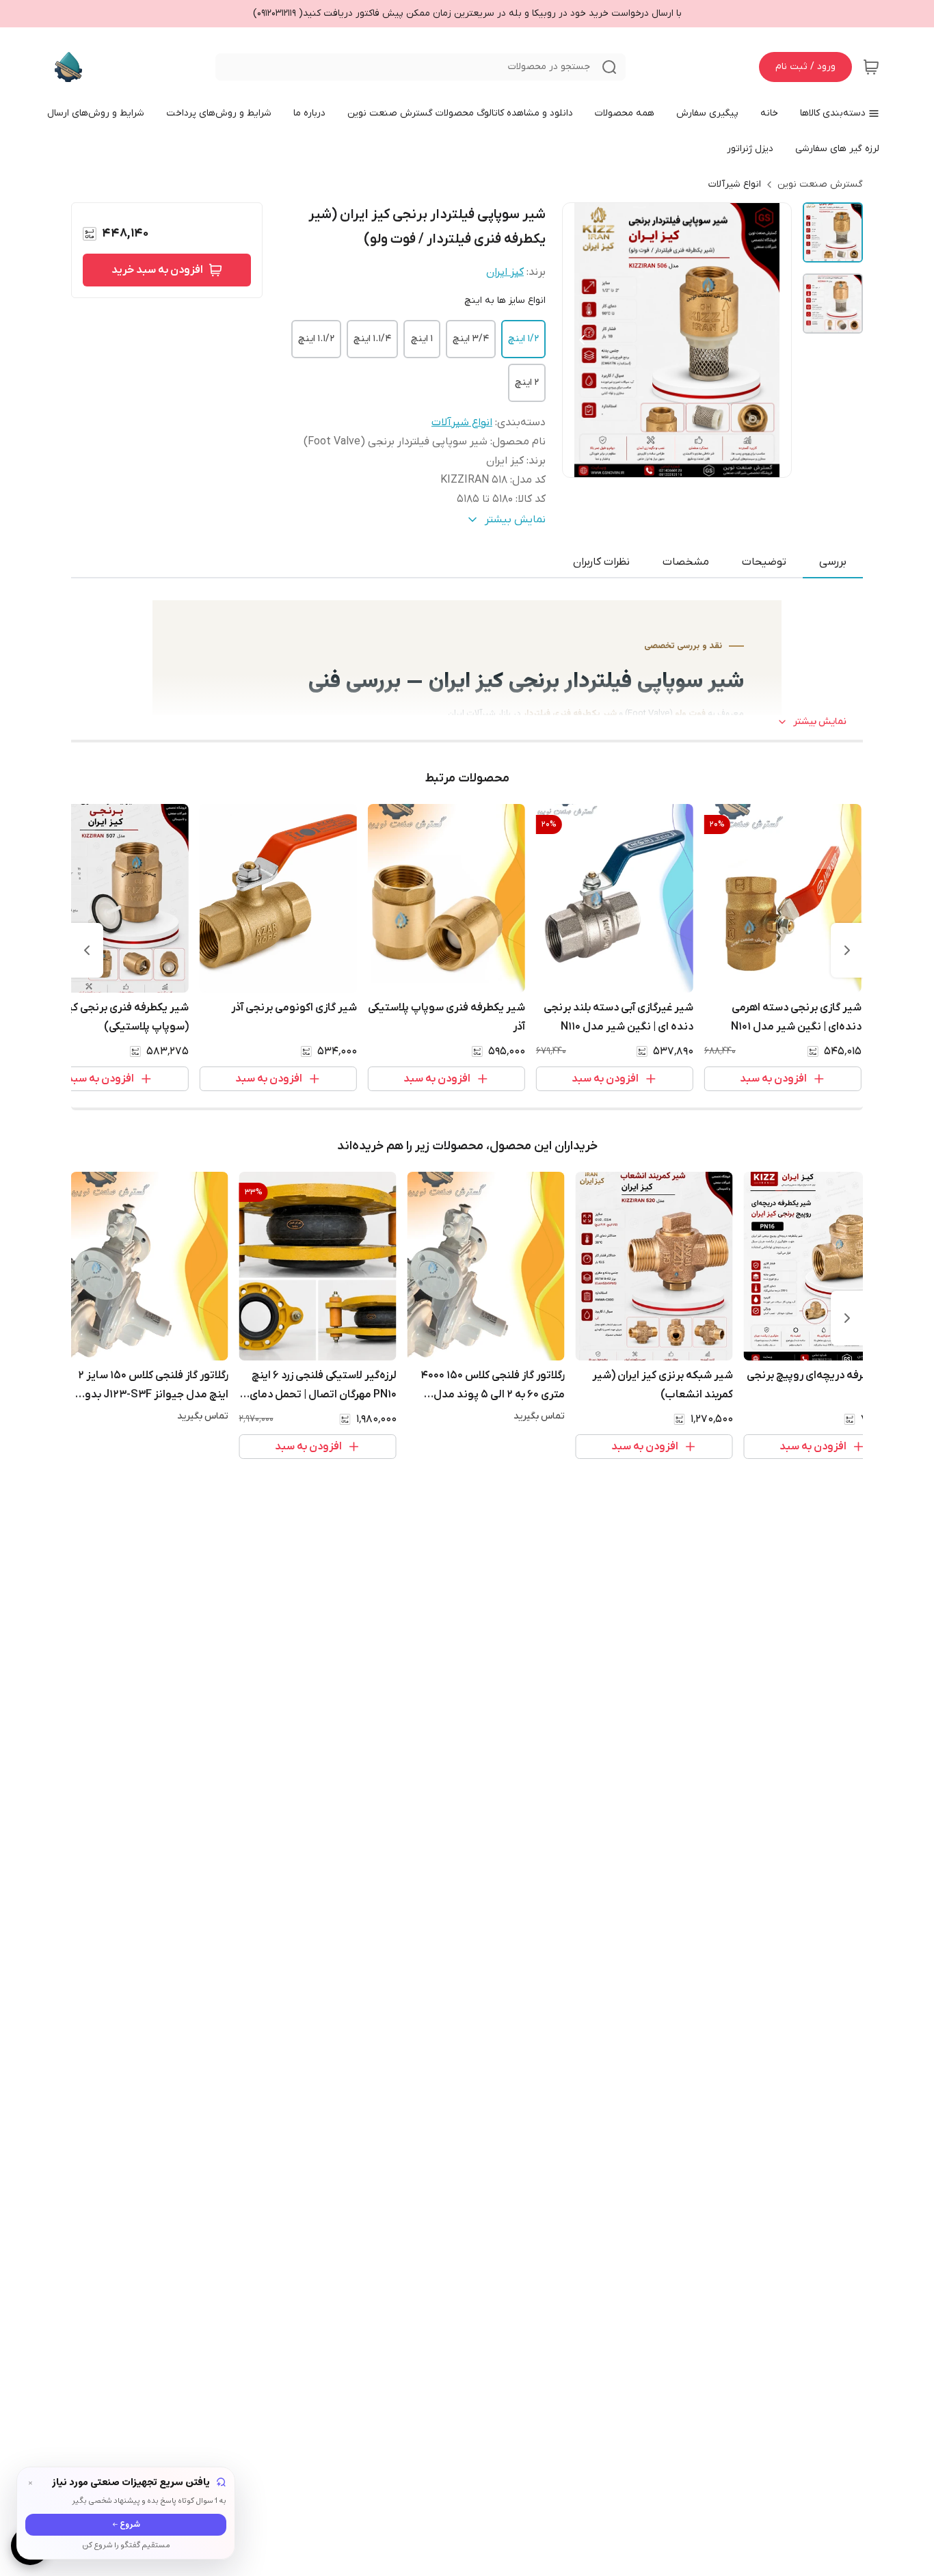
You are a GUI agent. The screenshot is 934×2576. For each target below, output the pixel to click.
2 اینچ (527, 383)
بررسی (833, 562)
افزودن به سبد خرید (157, 270)
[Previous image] (582, 340)
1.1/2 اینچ (316, 339)
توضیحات (764, 562)
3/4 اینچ (471, 339)
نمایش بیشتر (820, 722)
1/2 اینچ (523, 339)
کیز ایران (505, 272)
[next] (87, 950)
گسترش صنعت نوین (820, 184)
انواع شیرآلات (735, 184)
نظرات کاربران (601, 562)
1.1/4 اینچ (372, 339)
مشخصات (686, 562)
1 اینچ (422, 339)
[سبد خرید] (871, 67)
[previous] (847, 950)
